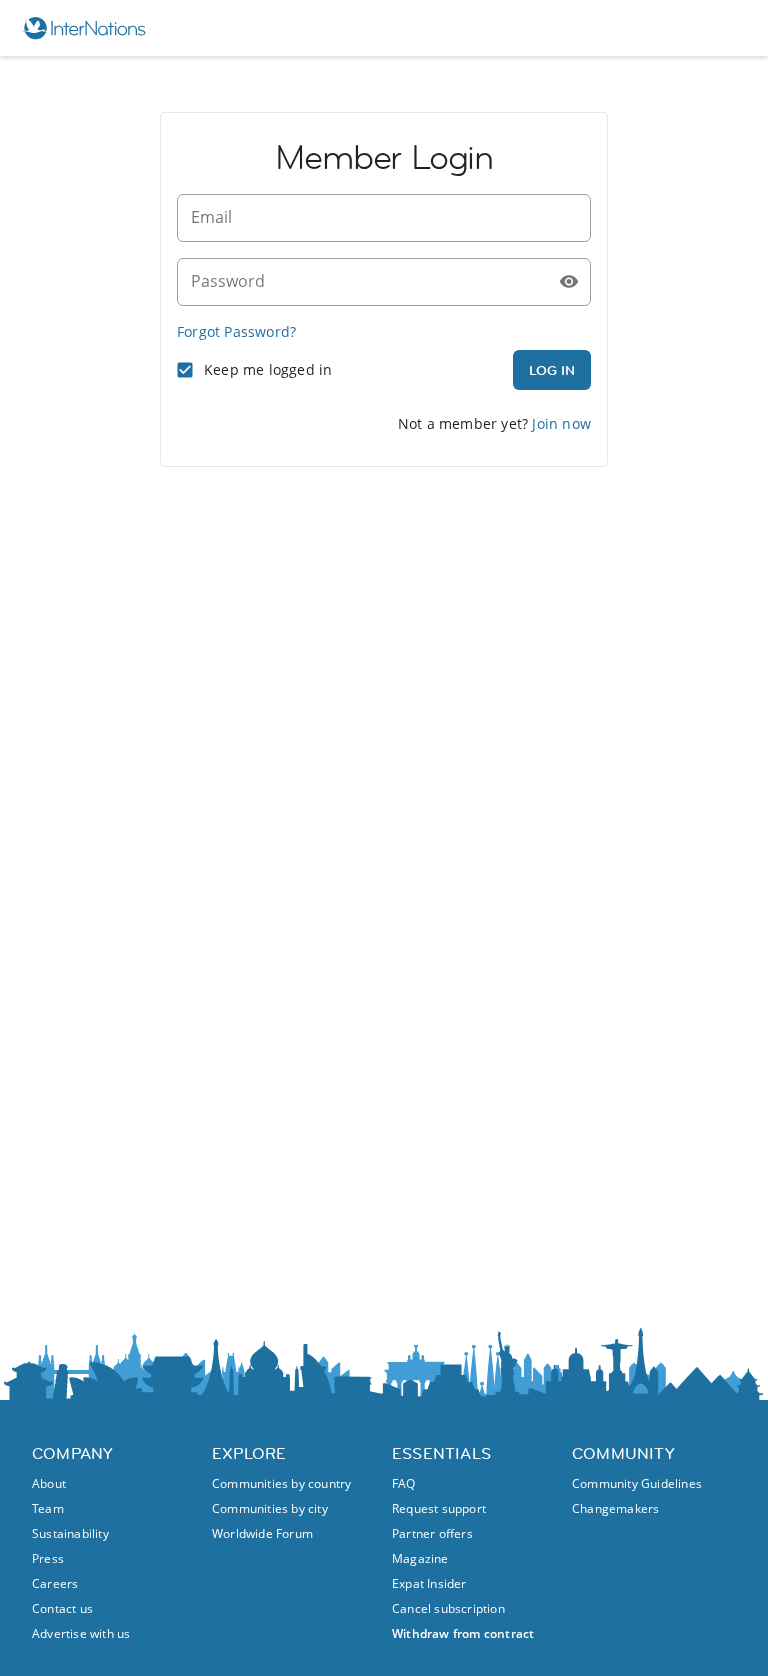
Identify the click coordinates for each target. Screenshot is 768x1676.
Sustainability (70, 1533)
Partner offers (432, 1533)
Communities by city (270, 1508)
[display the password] (569, 282)
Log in (552, 370)
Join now (561, 423)
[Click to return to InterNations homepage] (93, 28)
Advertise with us (81, 1633)
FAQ (404, 1483)
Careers (55, 1583)
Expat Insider (429, 1583)
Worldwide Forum (262, 1533)
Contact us (62, 1608)
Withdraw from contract (463, 1633)
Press (48, 1558)
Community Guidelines (637, 1483)
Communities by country (281, 1483)
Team (48, 1508)
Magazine (420, 1558)
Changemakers (615, 1508)
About (49, 1483)
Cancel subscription (448, 1608)
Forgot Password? (236, 331)
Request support (439, 1508)
